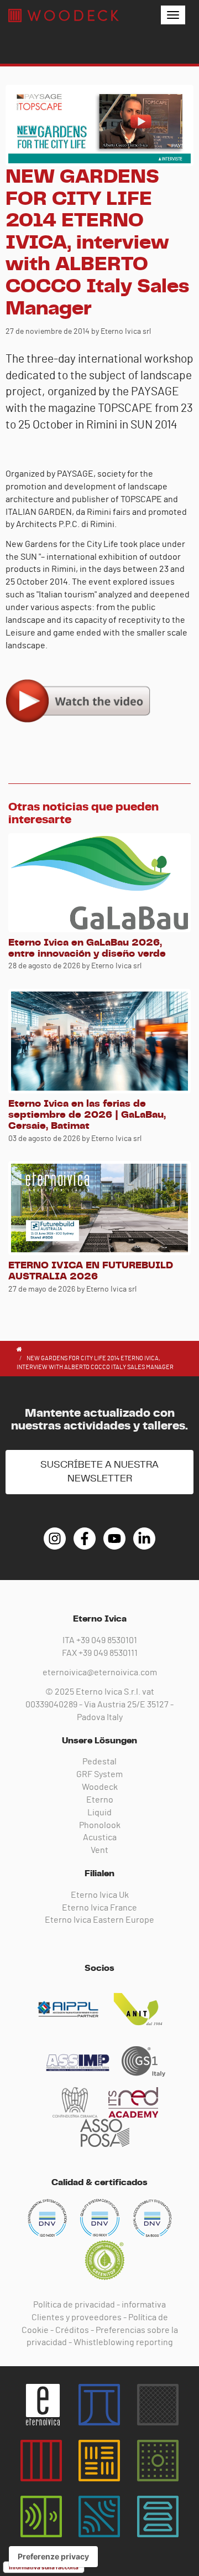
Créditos (72, 2330)
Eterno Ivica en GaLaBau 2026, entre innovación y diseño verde (87, 948)
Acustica (100, 1837)
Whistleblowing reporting (123, 2342)
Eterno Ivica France (99, 1908)
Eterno (100, 1800)
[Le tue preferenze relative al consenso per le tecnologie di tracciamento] (53, 2557)
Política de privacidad (74, 2305)
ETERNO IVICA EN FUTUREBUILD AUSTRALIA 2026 (91, 1271)
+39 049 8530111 (108, 1653)
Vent (99, 1850)
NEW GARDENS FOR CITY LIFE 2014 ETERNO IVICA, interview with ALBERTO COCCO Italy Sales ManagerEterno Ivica (64, 16)
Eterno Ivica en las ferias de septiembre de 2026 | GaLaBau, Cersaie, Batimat (87, 1115)
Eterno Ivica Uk (100, 1895)
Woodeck (100, 1787)
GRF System (99, 1774)
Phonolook (100, 1825)
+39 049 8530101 (107, 1640)
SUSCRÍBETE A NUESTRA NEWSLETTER (99, 1472)
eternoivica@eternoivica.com (100, 1672)
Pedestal (99, 1762)
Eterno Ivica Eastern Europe (99, 1920)
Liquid (99, 1813)
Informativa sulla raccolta (44, 2567)
